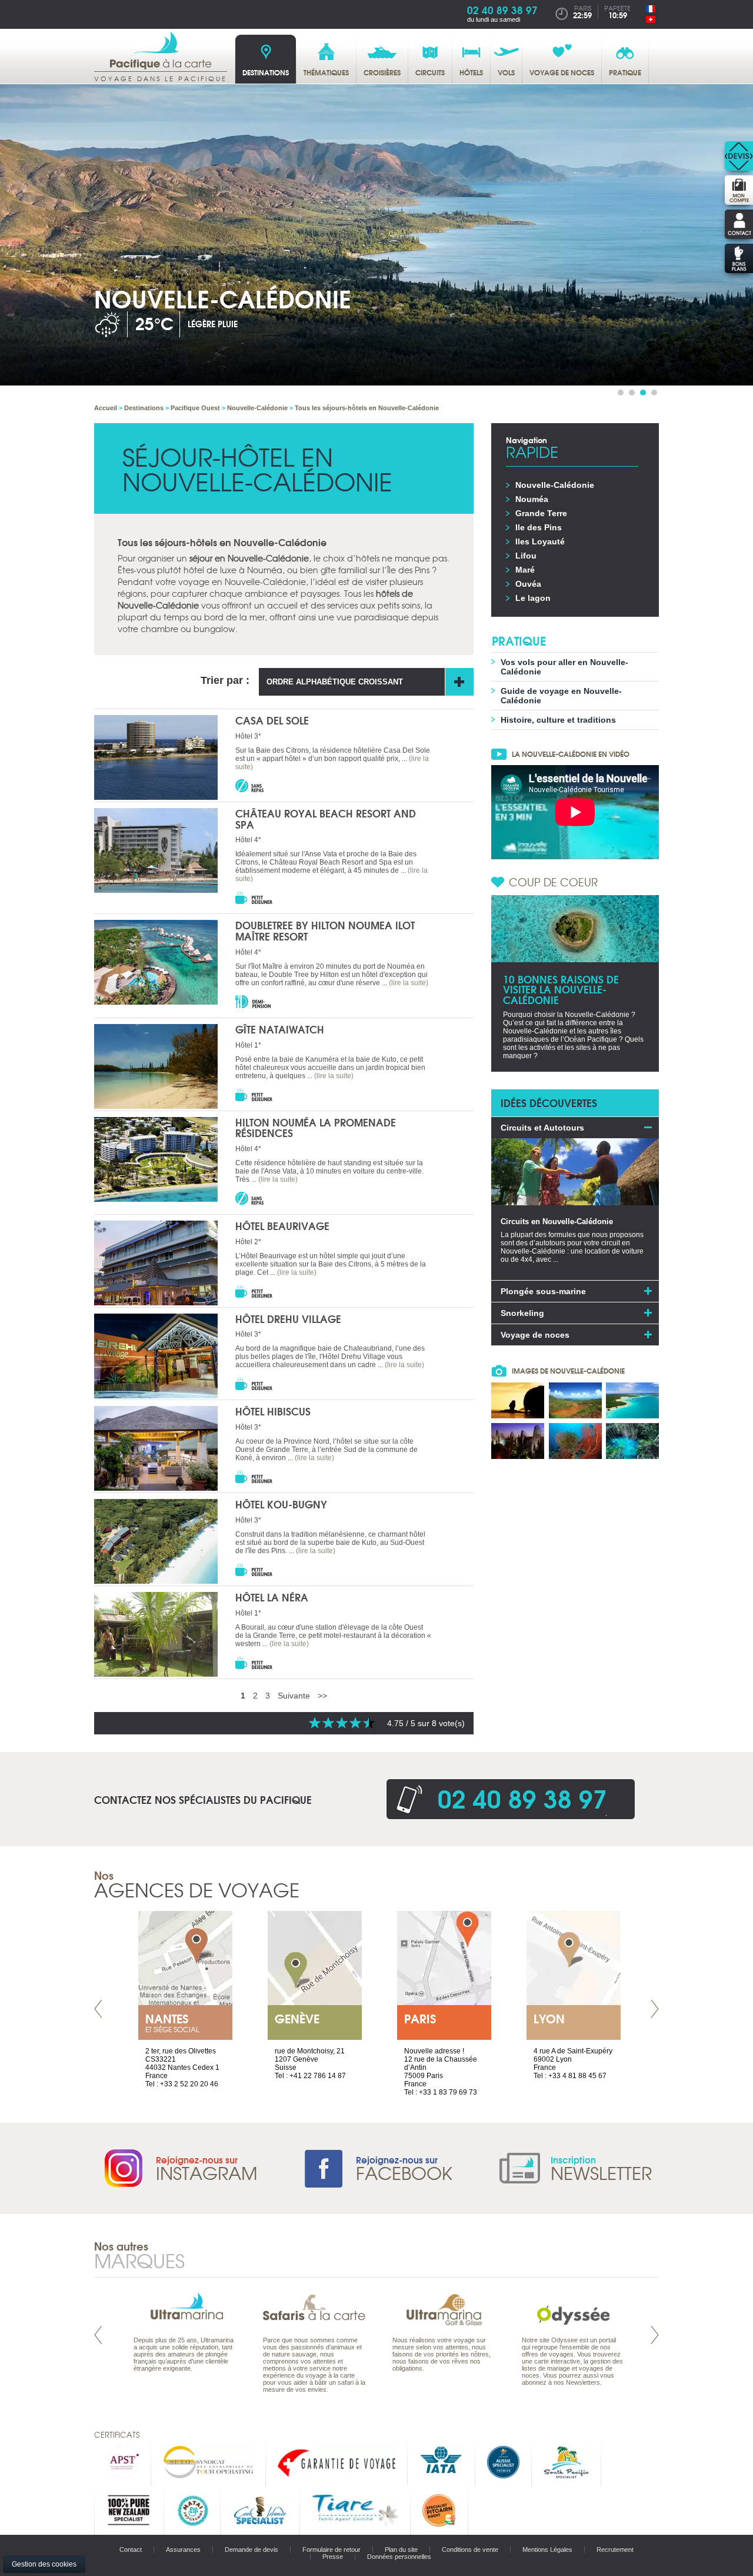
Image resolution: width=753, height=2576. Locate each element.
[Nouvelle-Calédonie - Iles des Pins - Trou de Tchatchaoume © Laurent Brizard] (632, 1441)
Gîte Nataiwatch (280, 1029)
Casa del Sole (272, 720)
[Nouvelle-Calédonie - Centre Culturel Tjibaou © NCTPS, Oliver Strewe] (518, 1441)
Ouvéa (528, 584)
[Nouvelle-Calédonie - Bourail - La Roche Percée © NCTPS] (518, 1400)
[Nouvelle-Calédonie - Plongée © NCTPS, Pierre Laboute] (575, 1441)
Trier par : (225, 680)
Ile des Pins (539, 527)
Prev (98, 2009)
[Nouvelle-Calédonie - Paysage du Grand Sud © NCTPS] (575, 1400)
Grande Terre (541, 513)
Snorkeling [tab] (522, 1313)
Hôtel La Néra (272, 1597)
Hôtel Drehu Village (288, 1319)
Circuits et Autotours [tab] (542, 1128)
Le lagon (533, 598)
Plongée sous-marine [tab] (543, 1291)
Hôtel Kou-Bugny (281, 1504)
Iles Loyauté (540, 541)
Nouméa (532, 499)
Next (655, 2009)
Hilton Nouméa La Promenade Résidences (316, 1128)
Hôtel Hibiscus (273, 1411)
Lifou (526, 556)
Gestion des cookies (44, 2564)
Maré (525, 570)
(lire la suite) (409, 983)
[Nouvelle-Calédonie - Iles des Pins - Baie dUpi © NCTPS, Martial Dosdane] (632, 1400)
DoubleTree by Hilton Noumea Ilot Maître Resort (325, 930)
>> (322, 1696)
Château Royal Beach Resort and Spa (326, 819)
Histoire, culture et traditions (558, 720)
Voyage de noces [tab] (535, 1335)
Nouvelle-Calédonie (555, 485)
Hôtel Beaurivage (282, 1226)
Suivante (294, 1696)
